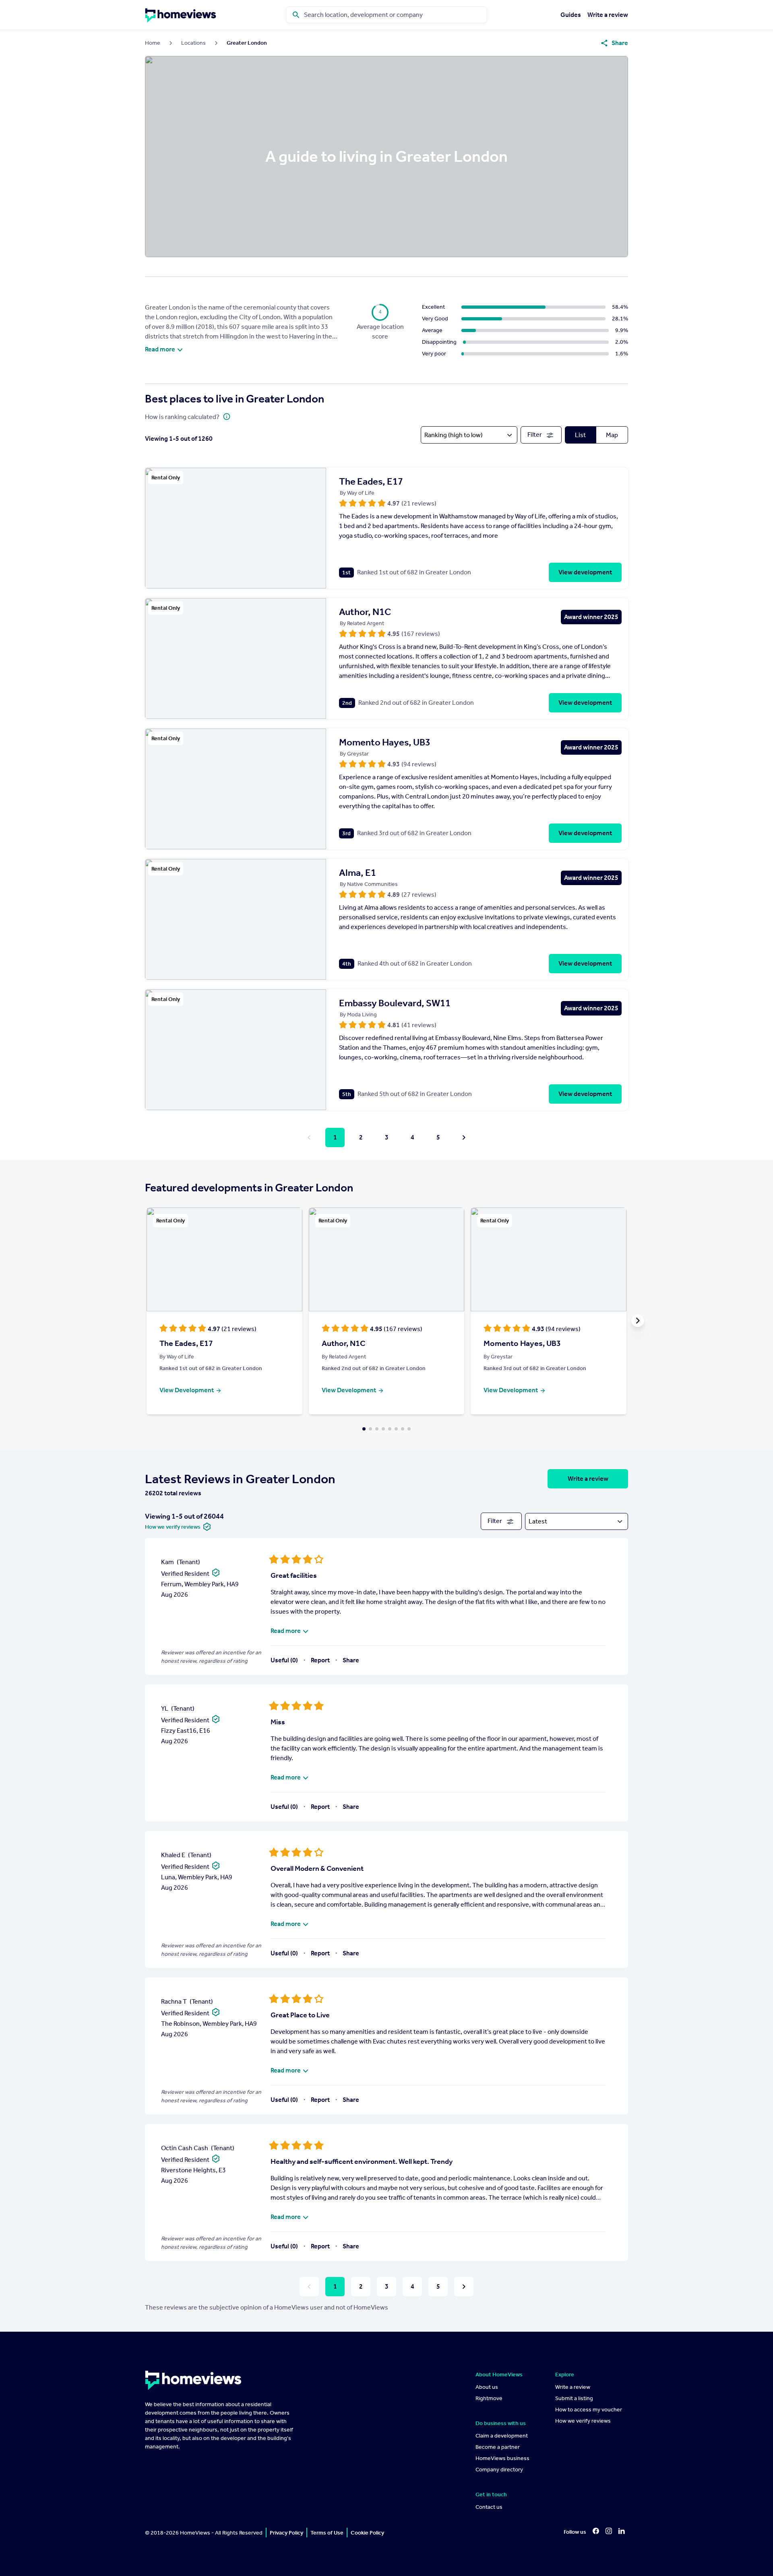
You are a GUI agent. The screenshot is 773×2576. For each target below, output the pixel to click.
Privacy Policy (286, 2533)
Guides (571, 15)
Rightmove (489, 2398)
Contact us (489, 2507)
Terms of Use (327, 2533)
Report (320, 1660)
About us (487, 2387)
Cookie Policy (367, 2533)
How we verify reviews (583, 2421)
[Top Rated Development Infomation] (227, 416)
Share (351, 1660)
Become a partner (498, 2447)
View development (585, 572)
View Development (187, 1390)
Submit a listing (574, 2398)
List (580, 435)
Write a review (608, 15)
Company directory (499, 2470)
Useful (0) (284, 1660)
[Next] (464, 1137)
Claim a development (502, 2436)
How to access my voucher (589, 2410)
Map (612, 435)
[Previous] (309, 1137)
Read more (160, 349)
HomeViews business (502, 2458)
